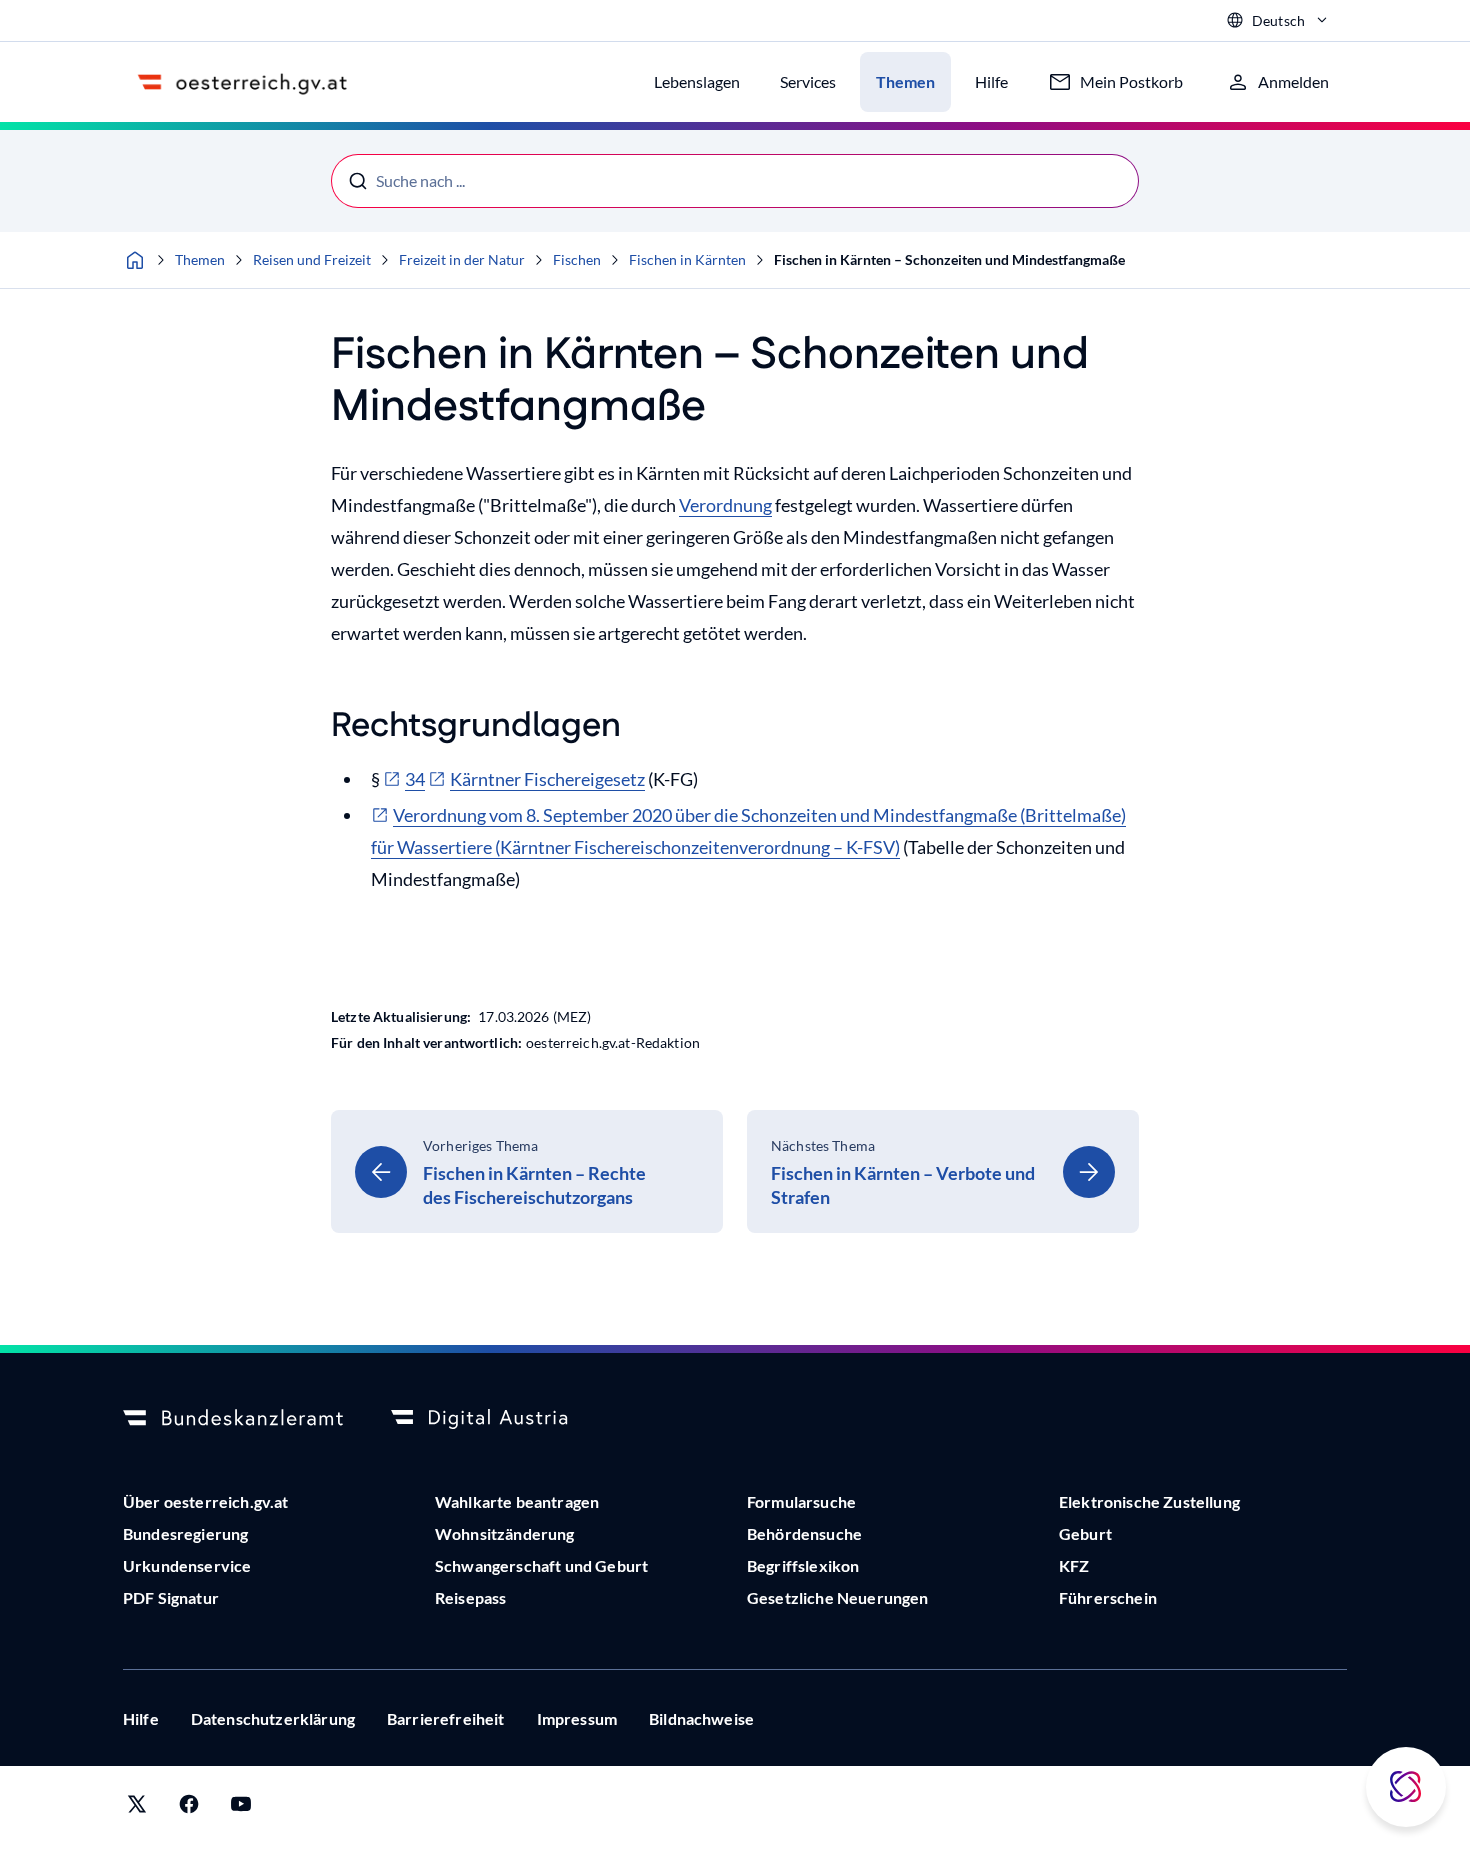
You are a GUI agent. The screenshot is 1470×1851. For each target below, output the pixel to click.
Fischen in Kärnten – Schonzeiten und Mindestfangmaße (949, 259)
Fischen (577, 259)
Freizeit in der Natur (462, 259)
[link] (527, 1171)
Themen (200, 259)
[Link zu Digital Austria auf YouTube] (241, 1808)
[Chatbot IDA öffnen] (1406, 1787)
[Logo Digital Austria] (501, 1419)
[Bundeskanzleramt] (233, 1419)
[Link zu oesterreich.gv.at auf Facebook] (189, 1808)
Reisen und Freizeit (312, 259)
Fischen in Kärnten (687, 259)
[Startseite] (135, 260)
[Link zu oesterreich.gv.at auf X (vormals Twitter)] (137, 1808)
